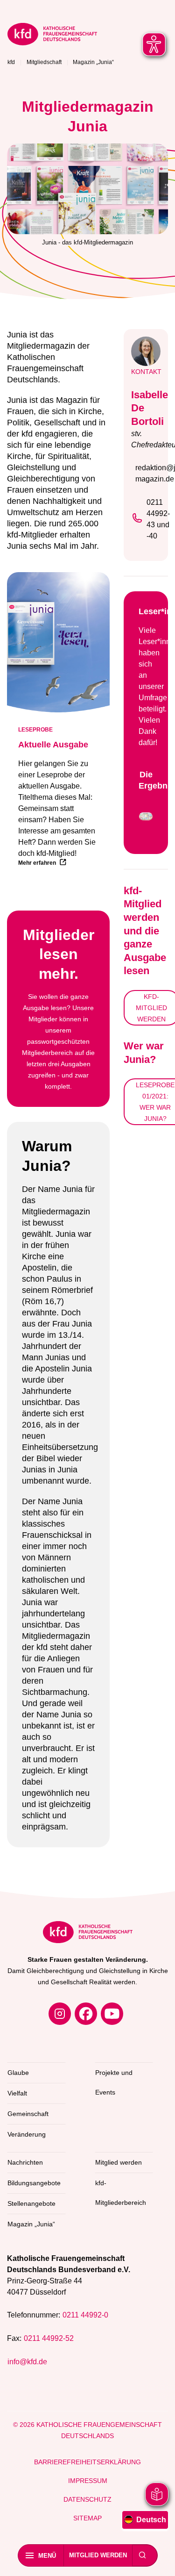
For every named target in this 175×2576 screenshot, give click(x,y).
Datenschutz (87, 2499)
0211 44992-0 (85, 2315)
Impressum (88, 2481)
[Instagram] (60, 2014)
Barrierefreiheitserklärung (87, 2462)
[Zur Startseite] (63, 36)
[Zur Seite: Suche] (142, 2555)
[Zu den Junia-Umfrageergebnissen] (146, 818)
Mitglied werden (98, 2555)
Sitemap (87, 2518)
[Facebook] (86, 2014)
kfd (11, 62)
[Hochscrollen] (159, 2560)
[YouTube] (112, 2014)
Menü (47, 2556)
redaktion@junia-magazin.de (148, 473)
